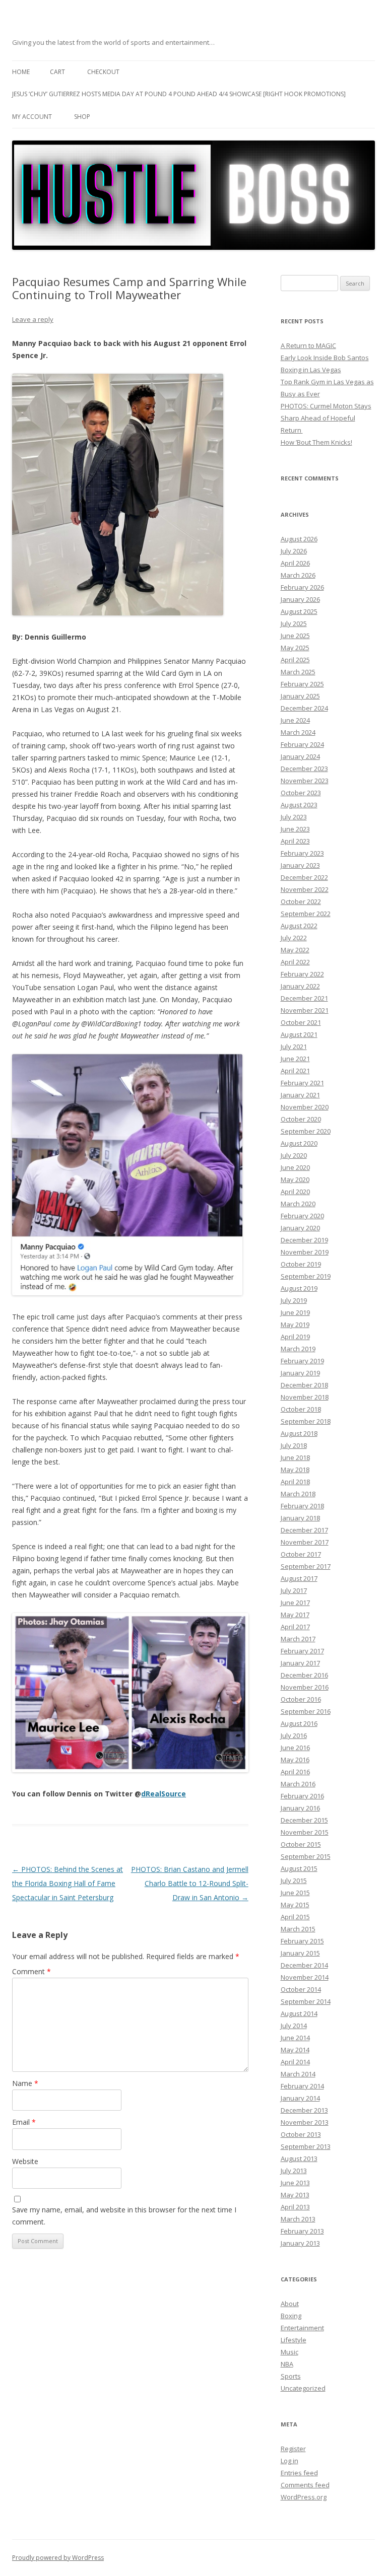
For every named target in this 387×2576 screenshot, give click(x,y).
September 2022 (306, 914)
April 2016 (295, 1772)
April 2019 (295, 1337)
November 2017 (305, 1542)
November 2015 (305, 1832)
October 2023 (301, 793)
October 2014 (301, 1989)
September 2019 (306, 1276)
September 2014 (306, 2001)
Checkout (103, 72)
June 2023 (295, 829)
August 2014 (299, 2013)
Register (293, 2449)
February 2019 (302, 1361)
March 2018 (298, 1494)
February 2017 (302, 1651)
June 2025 (295, 636)
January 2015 (300, 1953)
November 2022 (305, 889)
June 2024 (295, 720)
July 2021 (294, 1047)
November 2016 (305, 1687)
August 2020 (299, 1143)
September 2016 (306, 1711)
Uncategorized (303, 2388)
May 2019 (295, 1325)
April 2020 (295, 1192)
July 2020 (294, 1155)
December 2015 (304, 1820)
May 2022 (295, 950)
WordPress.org (304, 2497)
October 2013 (301, 2134)
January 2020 (300, 1228)
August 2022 (299, 926)
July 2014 (294, 2026)
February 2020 (302, 1216)
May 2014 (295, 2050)
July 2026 (294, 551)
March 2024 (298, 732)
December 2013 (304, 2110)
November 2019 (305, 1252)
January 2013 (300, 2243)
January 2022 (300, 986)
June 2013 (295, 2183)
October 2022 (301, 901)
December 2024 (304, 708)
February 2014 (302, 2086)
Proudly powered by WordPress (58, 2558)
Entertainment (302, 2328)
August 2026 (299, 539)
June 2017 (295, 1603)
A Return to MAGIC (308, 345)
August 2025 (299, 611)
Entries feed (299, 2473)
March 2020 (298, 1204)
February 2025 (302, 684)
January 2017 (300, 1663)
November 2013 (305, 2122)
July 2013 (294, 2171)
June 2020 (295, 1167)
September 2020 (306, 1131)
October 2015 (301, 1844)
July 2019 (294, 1300)
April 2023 (295, 841)
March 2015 (298, 1929)
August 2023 (299, 805)
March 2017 (298, 1639)
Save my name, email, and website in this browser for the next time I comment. (124, 2216)
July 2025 (294, 623)
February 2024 (302, 744)
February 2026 (302, 587)
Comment (31, 1971)
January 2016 (300, 1808)
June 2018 (295, 1457)
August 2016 (299, 1723)
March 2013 (298, 2219)
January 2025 (300, 696)
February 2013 (302, 2231)
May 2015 (295, 1905)
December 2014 (304, 1965)
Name (25, 2083)
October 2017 (301, 1554)
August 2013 (299, 2159)
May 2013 (295, 2195)
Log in (289, 2461)
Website (25, 2161)
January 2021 (300, 1095)
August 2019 (299, 1288)
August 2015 (299, 1868)
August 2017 (299, 1578)
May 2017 (295, 1615)
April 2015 (295, 1917)
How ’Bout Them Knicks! (316, 442)
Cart (57, 72)
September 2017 (306, 1566)
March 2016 (298, 1784)
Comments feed (305, 2485)
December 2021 (304, 998)
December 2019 (304, 1240)
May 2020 (295, 1179)
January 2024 (300, 756)
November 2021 (305, 1010)
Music (289, 2352)
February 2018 (302, 1506)
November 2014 (305, 1977)
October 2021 (301, 1022)
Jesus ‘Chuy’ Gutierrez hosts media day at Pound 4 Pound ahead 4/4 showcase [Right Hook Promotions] (179, 94)
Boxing (291, 2316)
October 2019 (301, 1264)
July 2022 (294, 938)
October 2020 (301, 1119)
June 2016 (295, 1748)
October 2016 (301, 1699)
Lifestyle (294, 2340)
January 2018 (300, 1518)
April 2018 (295, 1482)
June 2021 (295, 1059)
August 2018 (299, 1433)
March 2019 (298, 1349)
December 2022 (304, 877)
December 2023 (304, 769)
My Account (32, 117)
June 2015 (295, 1893)
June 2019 (295, 1312)
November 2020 (305, 1107)
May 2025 (295, 648)
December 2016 (304, 1675)
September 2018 (306, 1421)
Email (24, 2122)
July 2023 (294, 817)
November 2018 (305, 1397)
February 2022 (302, 974)
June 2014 (295, 2038)
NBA (287, 2364)
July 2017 (294, 1590)
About (290, 2304)
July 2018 (294, 1445)
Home (21, 72)
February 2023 (302, 853)
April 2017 (295, 1627)
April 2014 (295, 2062)
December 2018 (304, 1385)
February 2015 (302, 1941)
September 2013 (306, 2146)
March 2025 (298, 672)
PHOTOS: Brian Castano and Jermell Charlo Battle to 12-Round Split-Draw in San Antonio (190, 1883)
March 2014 (298, 2074)
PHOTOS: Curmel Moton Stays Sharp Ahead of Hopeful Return (326, 418)
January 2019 (300, 1373)
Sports (291, 2376)
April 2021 (295, 1071)
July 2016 (294, 1735)
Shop (82, 117)
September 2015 (306, 1856)
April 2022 (295, 962)
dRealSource (164, 1794)
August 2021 (299, 1034)
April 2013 (295, 2207)
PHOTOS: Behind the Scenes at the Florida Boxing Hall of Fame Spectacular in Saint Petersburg (68, 1883)
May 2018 (295, 1470)
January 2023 (300, 865)
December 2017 (304, 1530)
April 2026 (295, 563)
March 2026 (298, 575)
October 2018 (301, 1409)
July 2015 (294, 1881)
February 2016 (302, 1796)
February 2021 (302, 1083)
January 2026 (300, 599)
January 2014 (300, 2098)
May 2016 (295, 1760)
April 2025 (295, 660)
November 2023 (305, 781)
